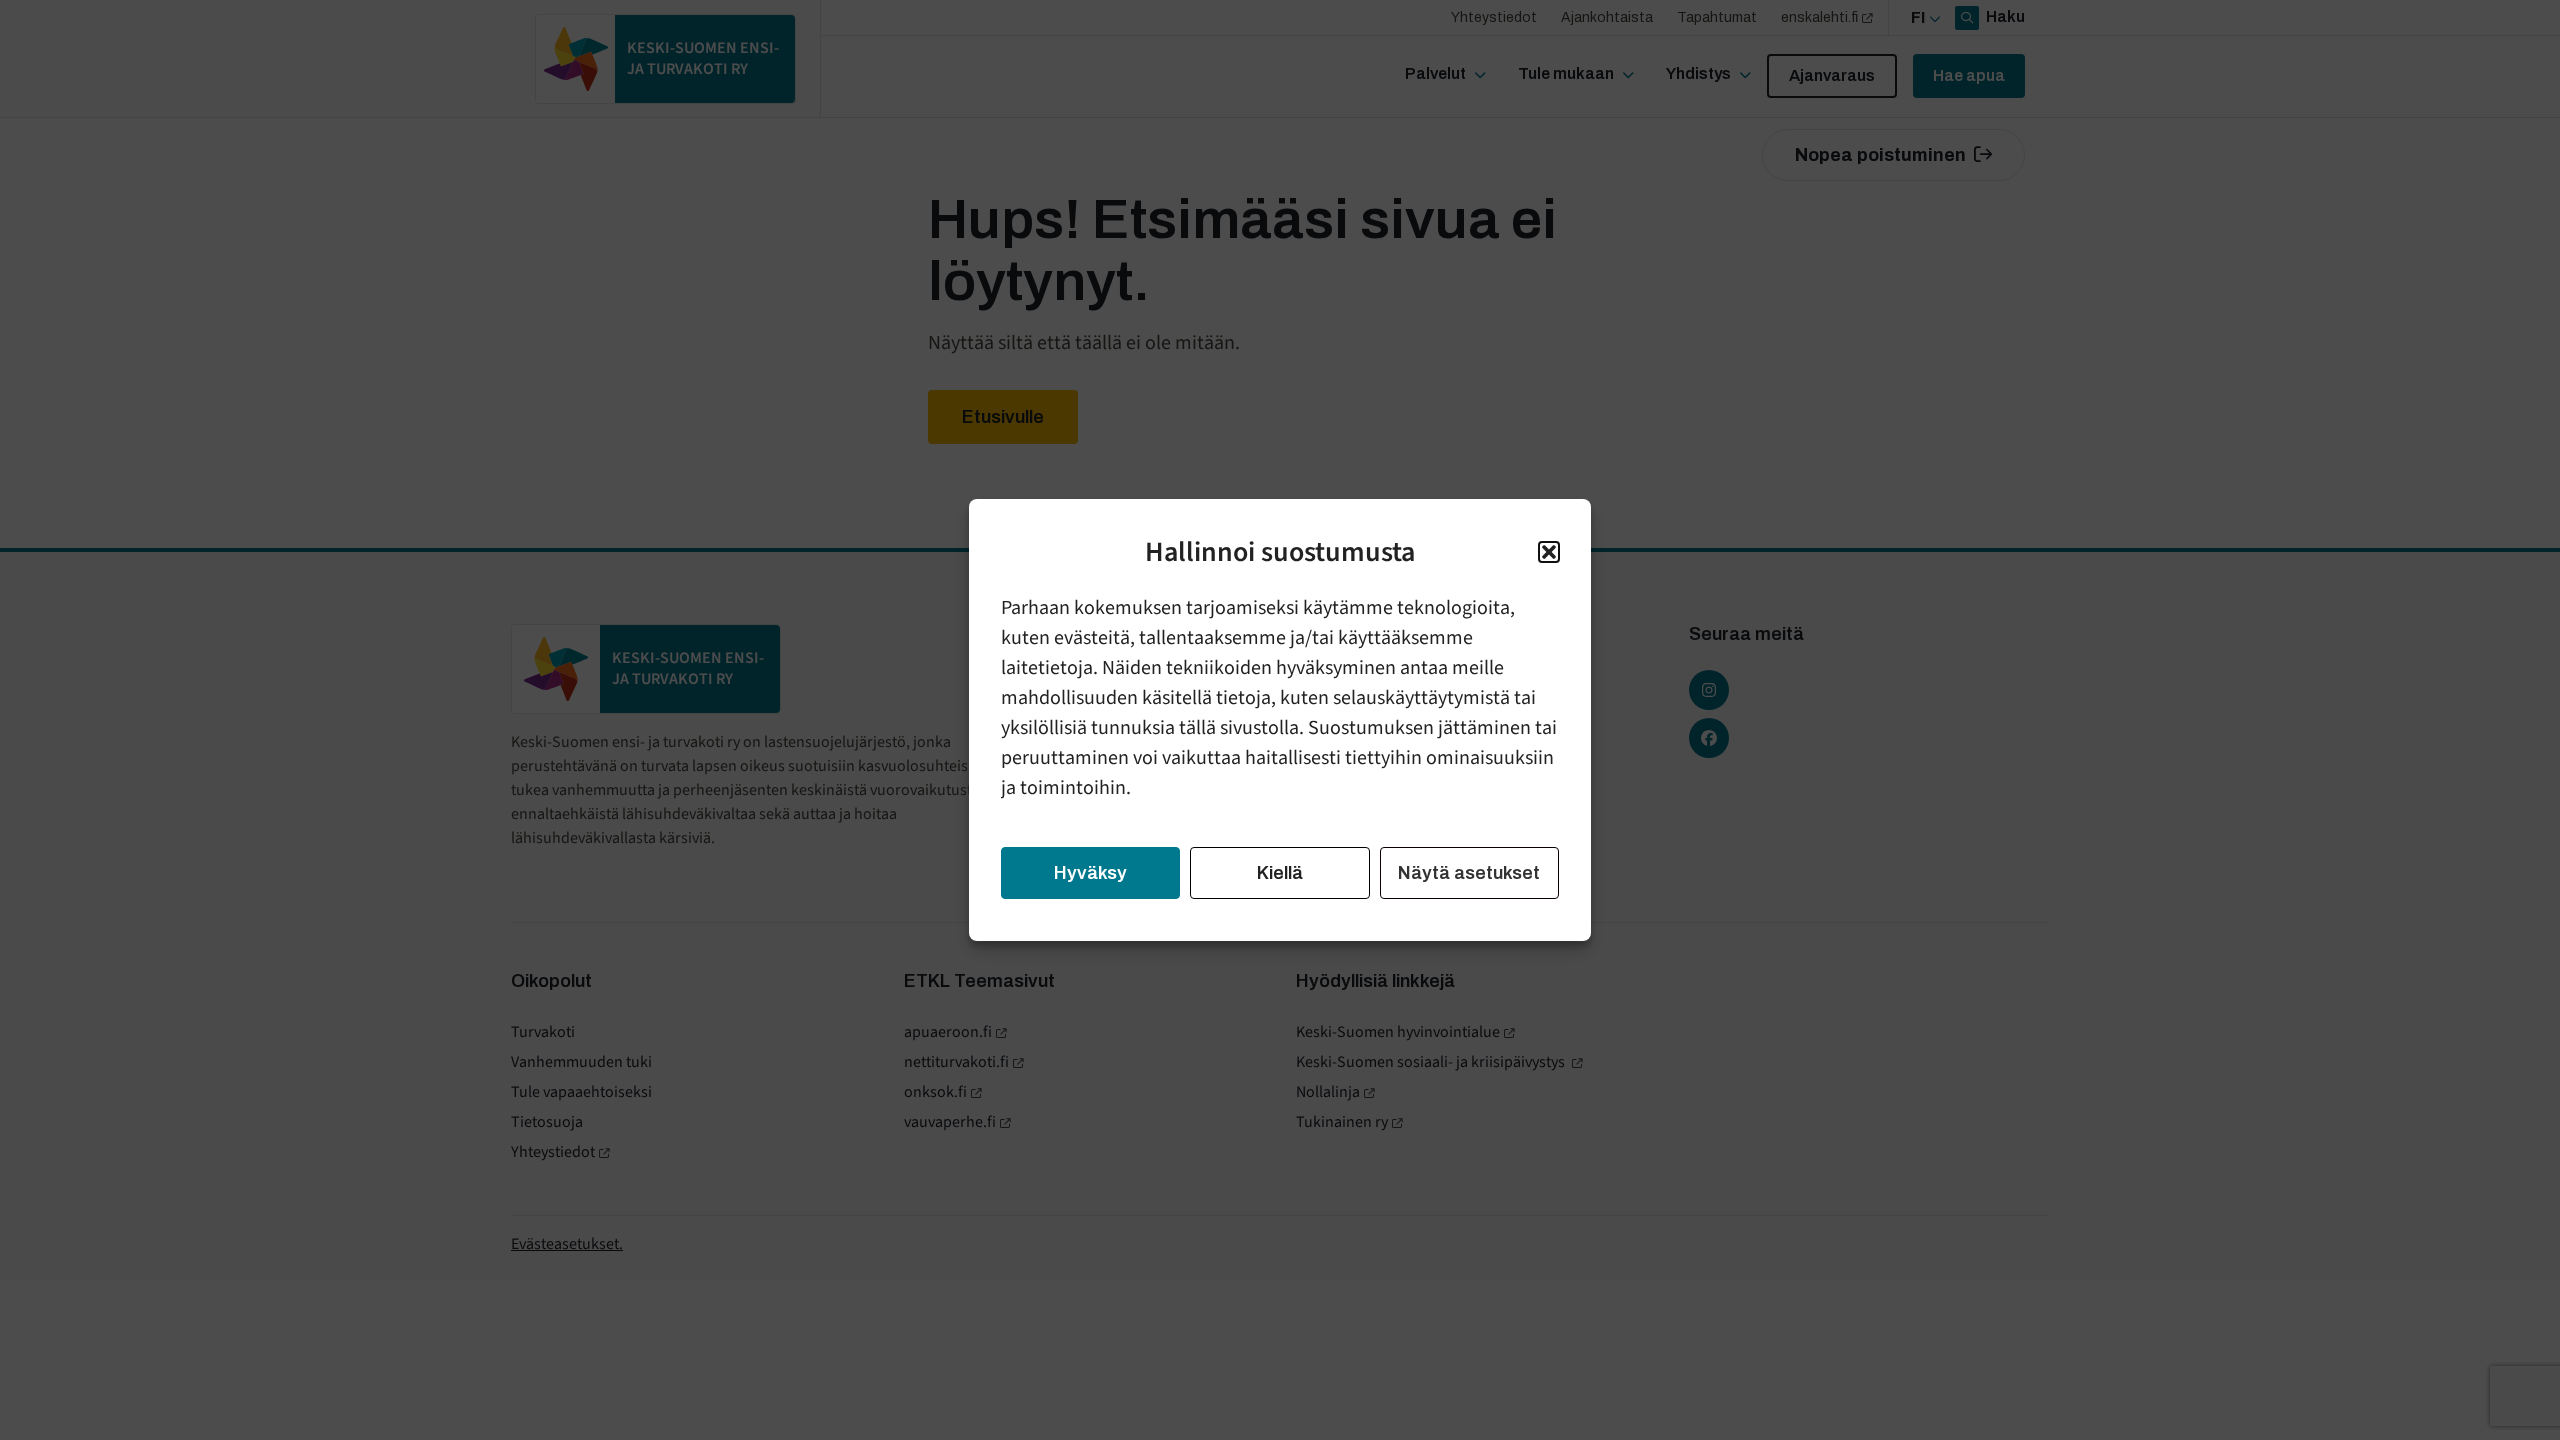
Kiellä (1280, 873)
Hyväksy (1090, 873)
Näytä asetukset (1469, 873)
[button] (1549, 552)
